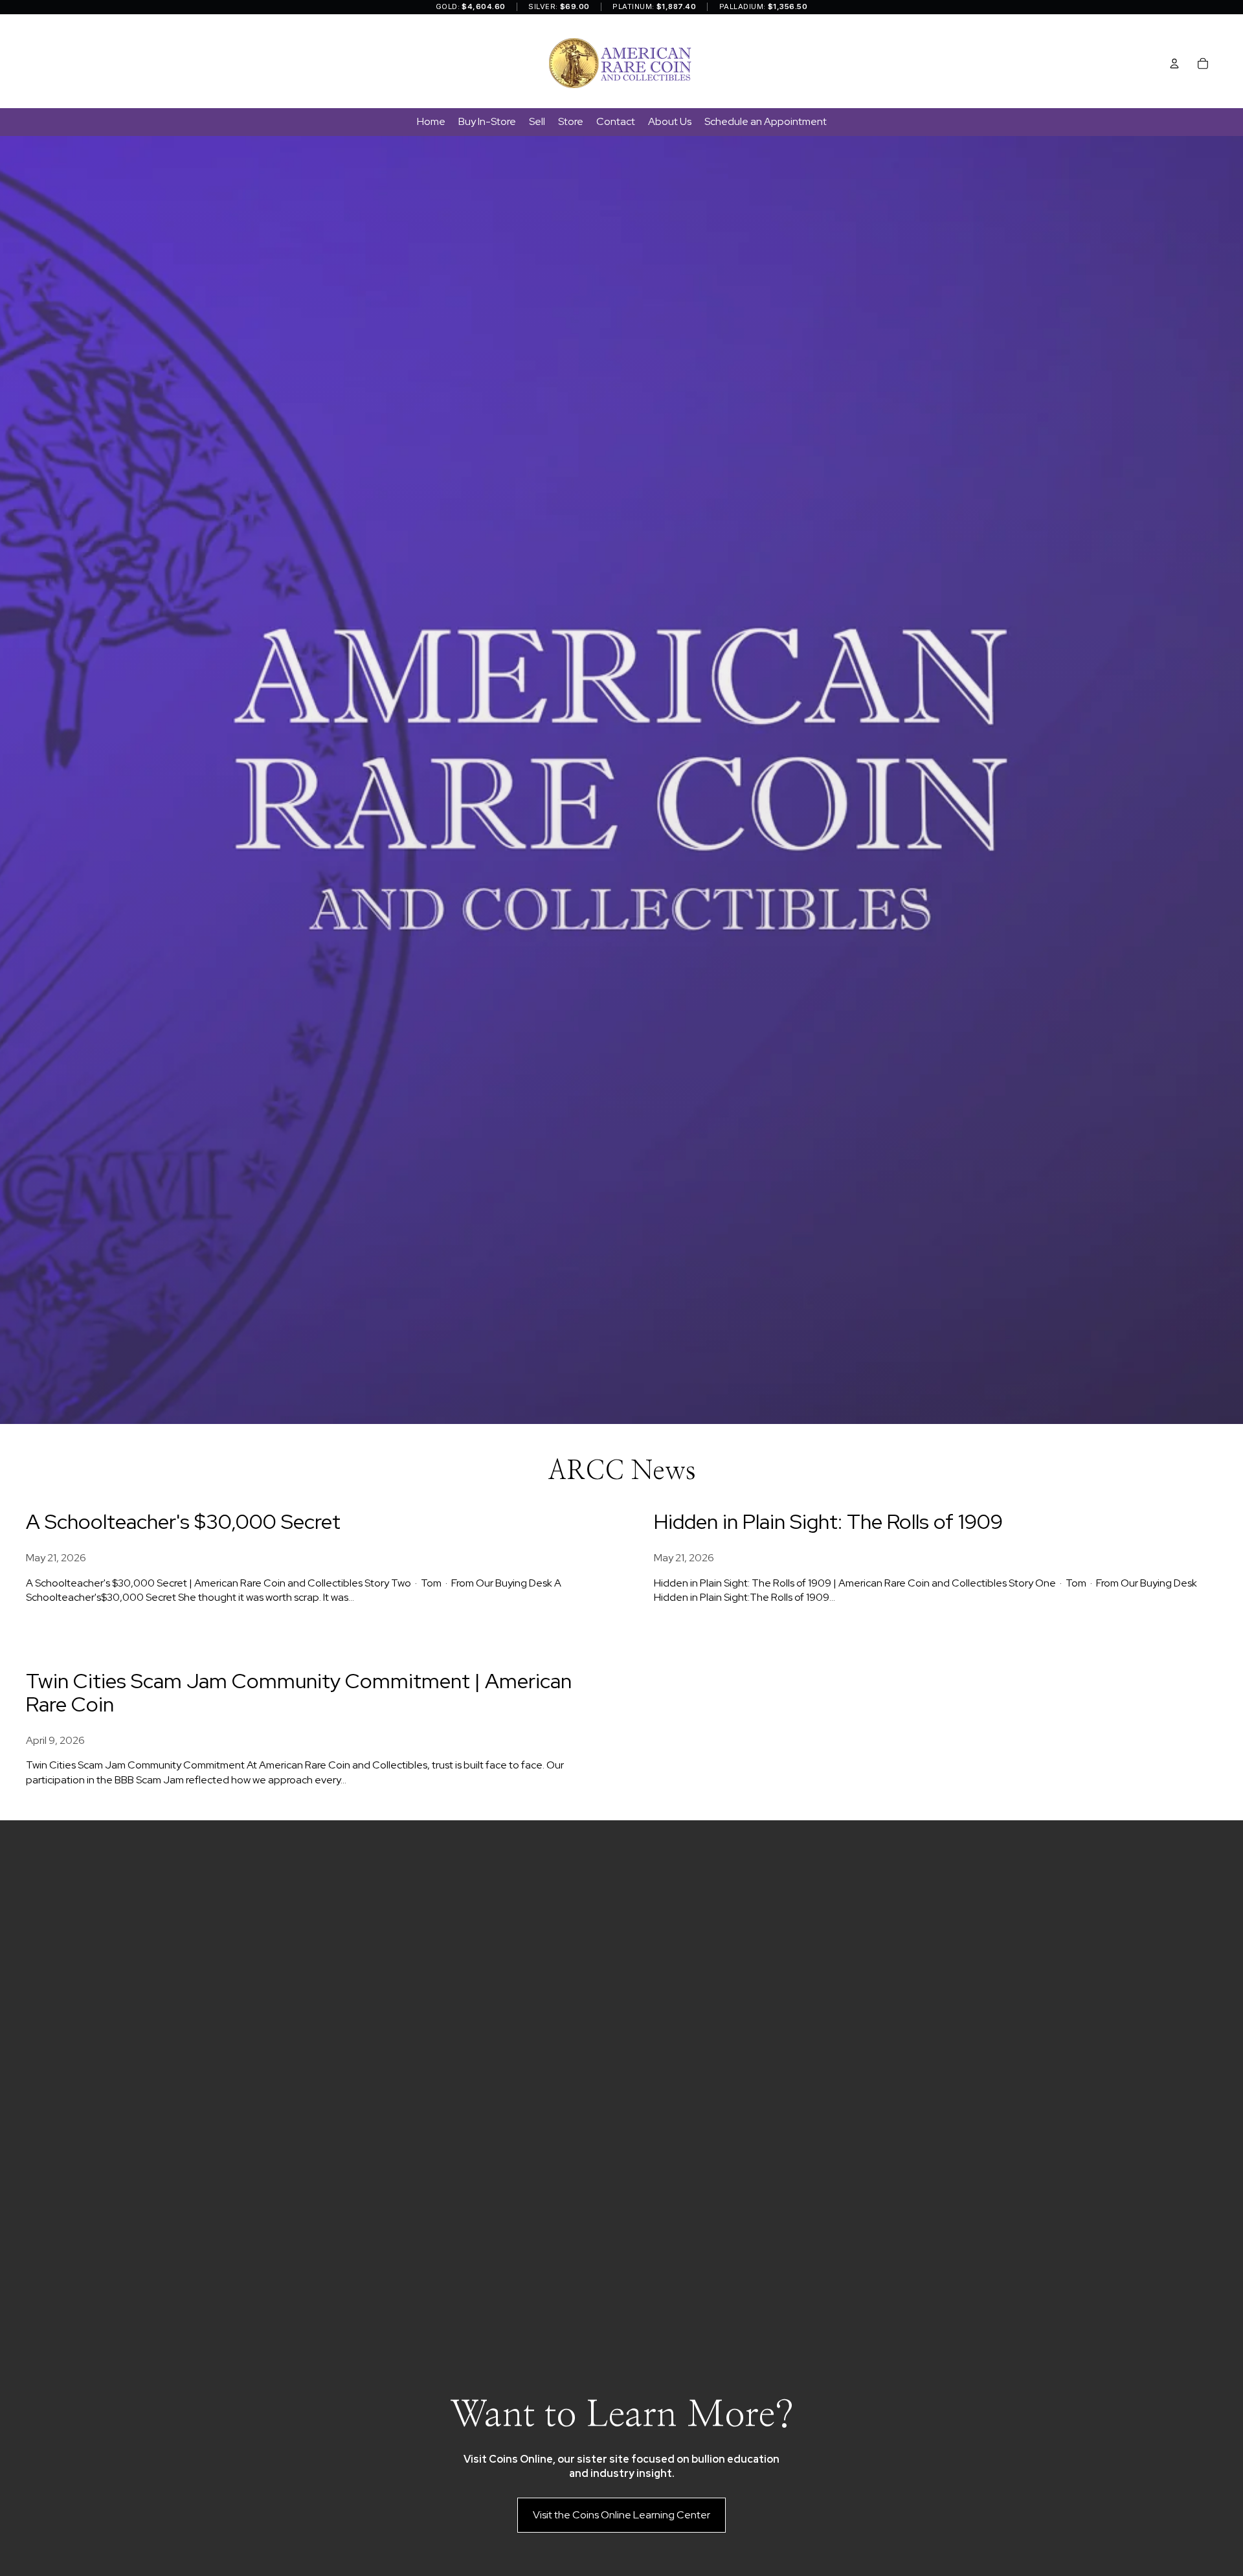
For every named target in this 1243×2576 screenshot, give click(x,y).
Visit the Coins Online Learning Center (621, 2515)
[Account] (1174, 63)
